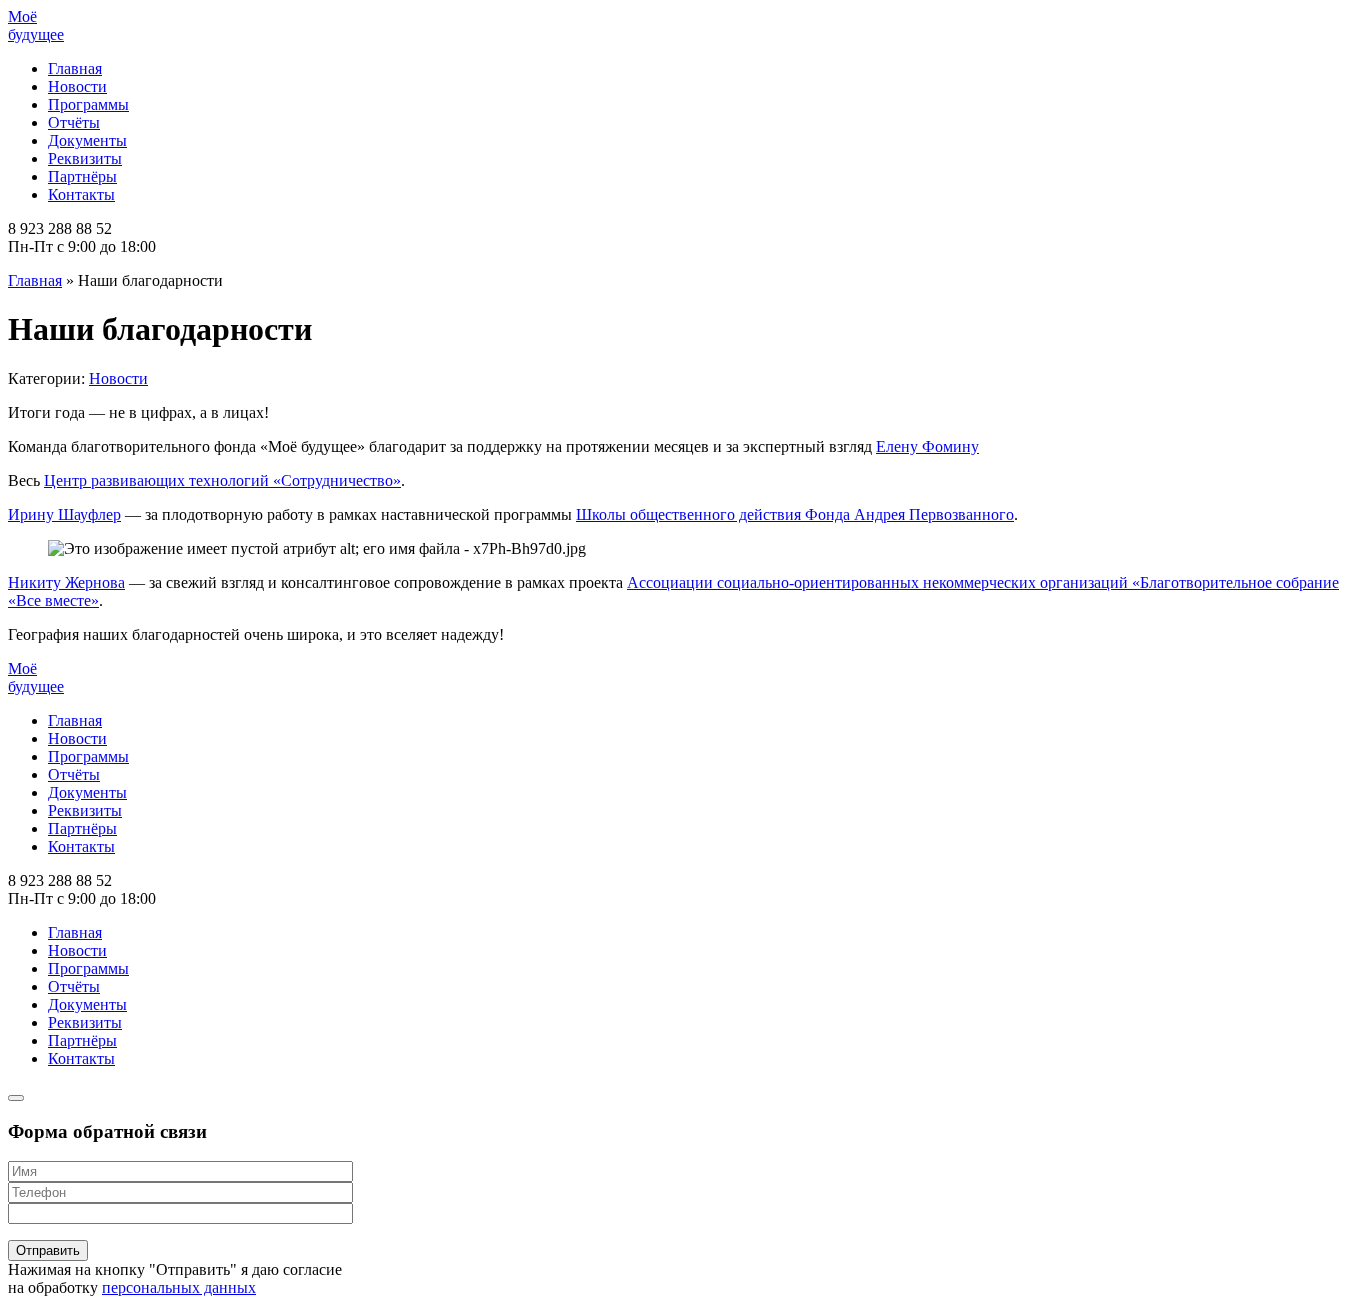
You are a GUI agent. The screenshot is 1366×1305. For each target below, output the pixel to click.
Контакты (81, 194)
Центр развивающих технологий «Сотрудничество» (222, 480)
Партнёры (82, 176)
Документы (87, 140)
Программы (88, 104)
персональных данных (179, 1287)
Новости (77, 86)
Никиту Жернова (66, 582)
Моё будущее (36, 25)
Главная (75, 68)
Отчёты (74, 122)
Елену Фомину (927, 446)
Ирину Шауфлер (64, 514)
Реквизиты (85, 158)
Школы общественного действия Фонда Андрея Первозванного (795, 514)
